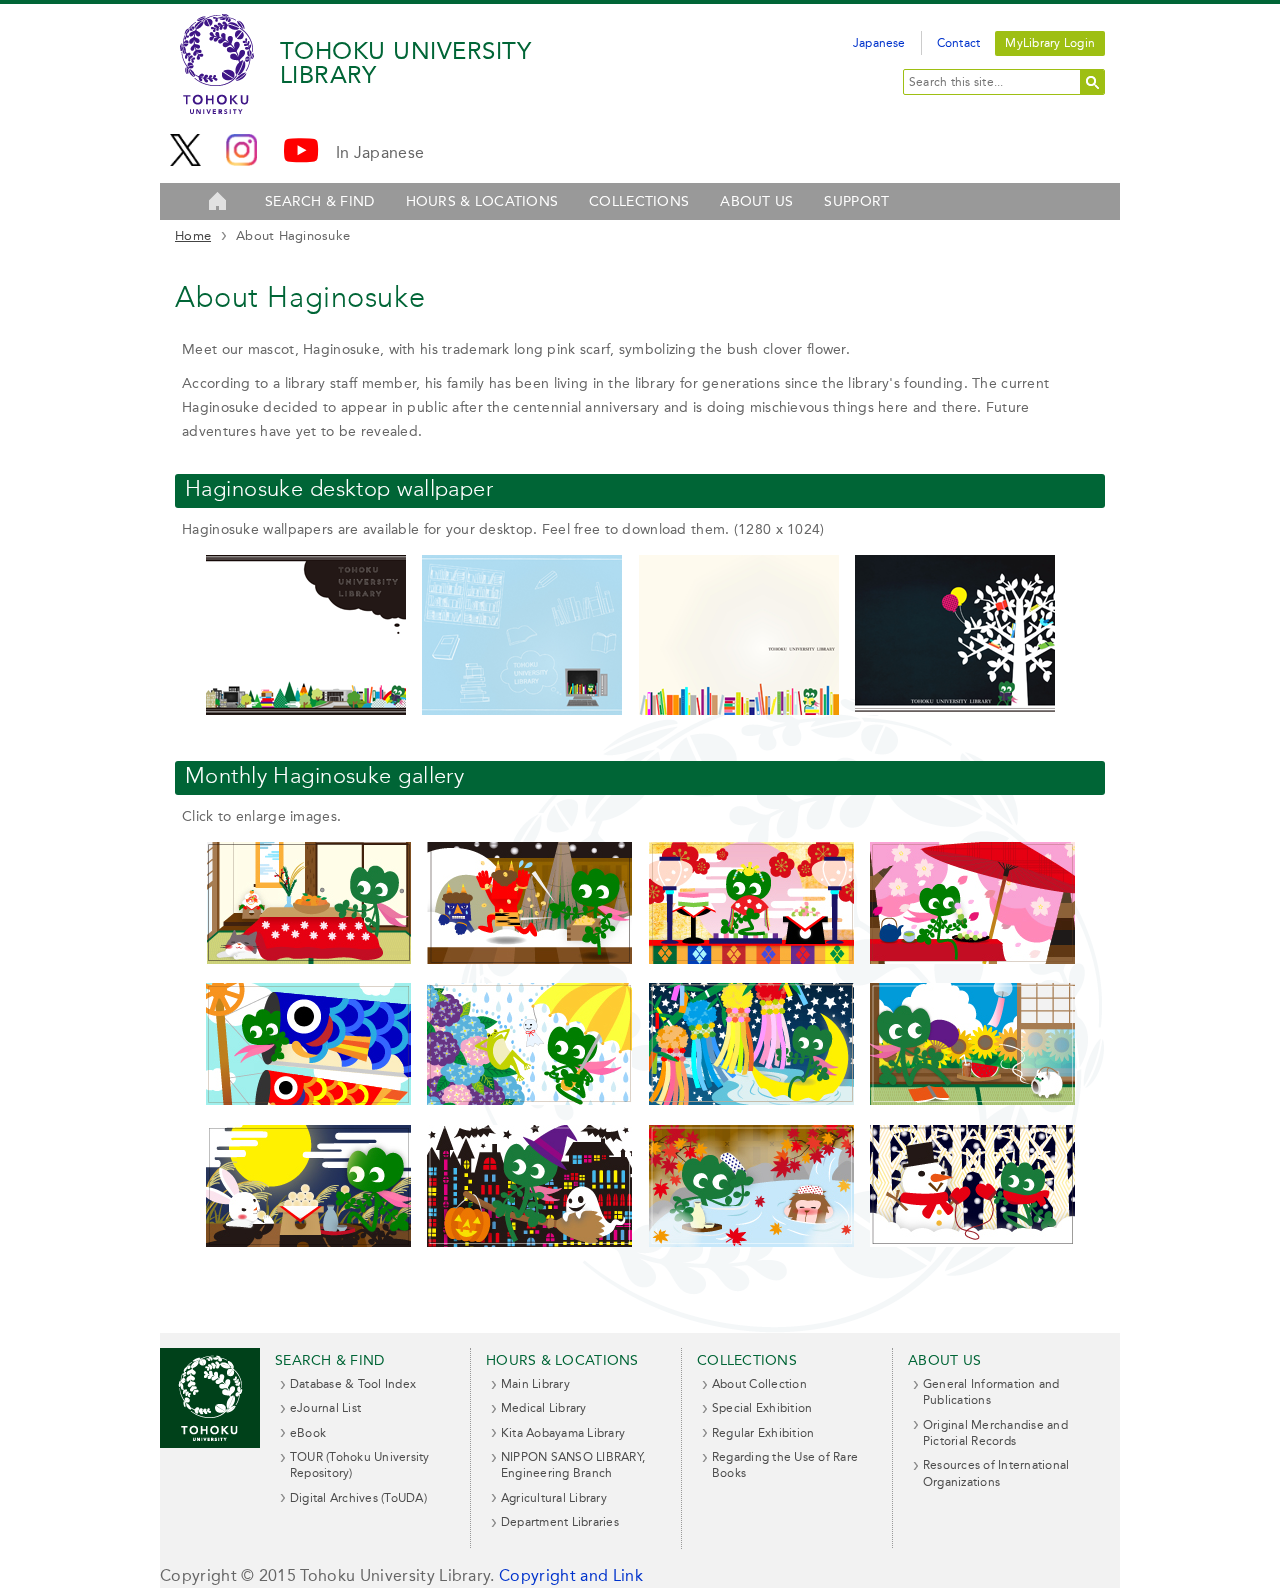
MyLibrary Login (1050, 43)
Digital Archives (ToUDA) (358, 1498)
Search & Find (320, 201)
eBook (308, 1433)
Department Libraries (560, 1522)
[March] (751, 959)
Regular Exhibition (763, 1433)
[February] (529, 959)
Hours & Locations (482, 201)
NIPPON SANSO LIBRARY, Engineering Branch (573, 1465)
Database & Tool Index (353, 1384)
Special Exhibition (762, 1408)
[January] (308, 959)
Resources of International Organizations (996, 1473)
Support (856, 201)
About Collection (759, 1384)
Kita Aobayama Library (563, 1433)
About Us (756, 201)
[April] (972, 959)
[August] (972, 1100)
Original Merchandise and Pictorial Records (995, 1433)
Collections (639, 201)
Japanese (879, 43)
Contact (959, 43)
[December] (972, 1242)
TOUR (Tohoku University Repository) (360, 1465)
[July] (751, 1100)
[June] (529, 1100)
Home (193, 235)
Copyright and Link (571, 1575)
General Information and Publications (991, 1392)
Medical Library (544, 1408)
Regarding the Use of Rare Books (785, 1465)
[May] (308, 1100)
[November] (751, 1242)
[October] (529, 1242)
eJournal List (325, 1408)
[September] (308, 1242)
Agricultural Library (554, 1498)
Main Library (535, 1384)
